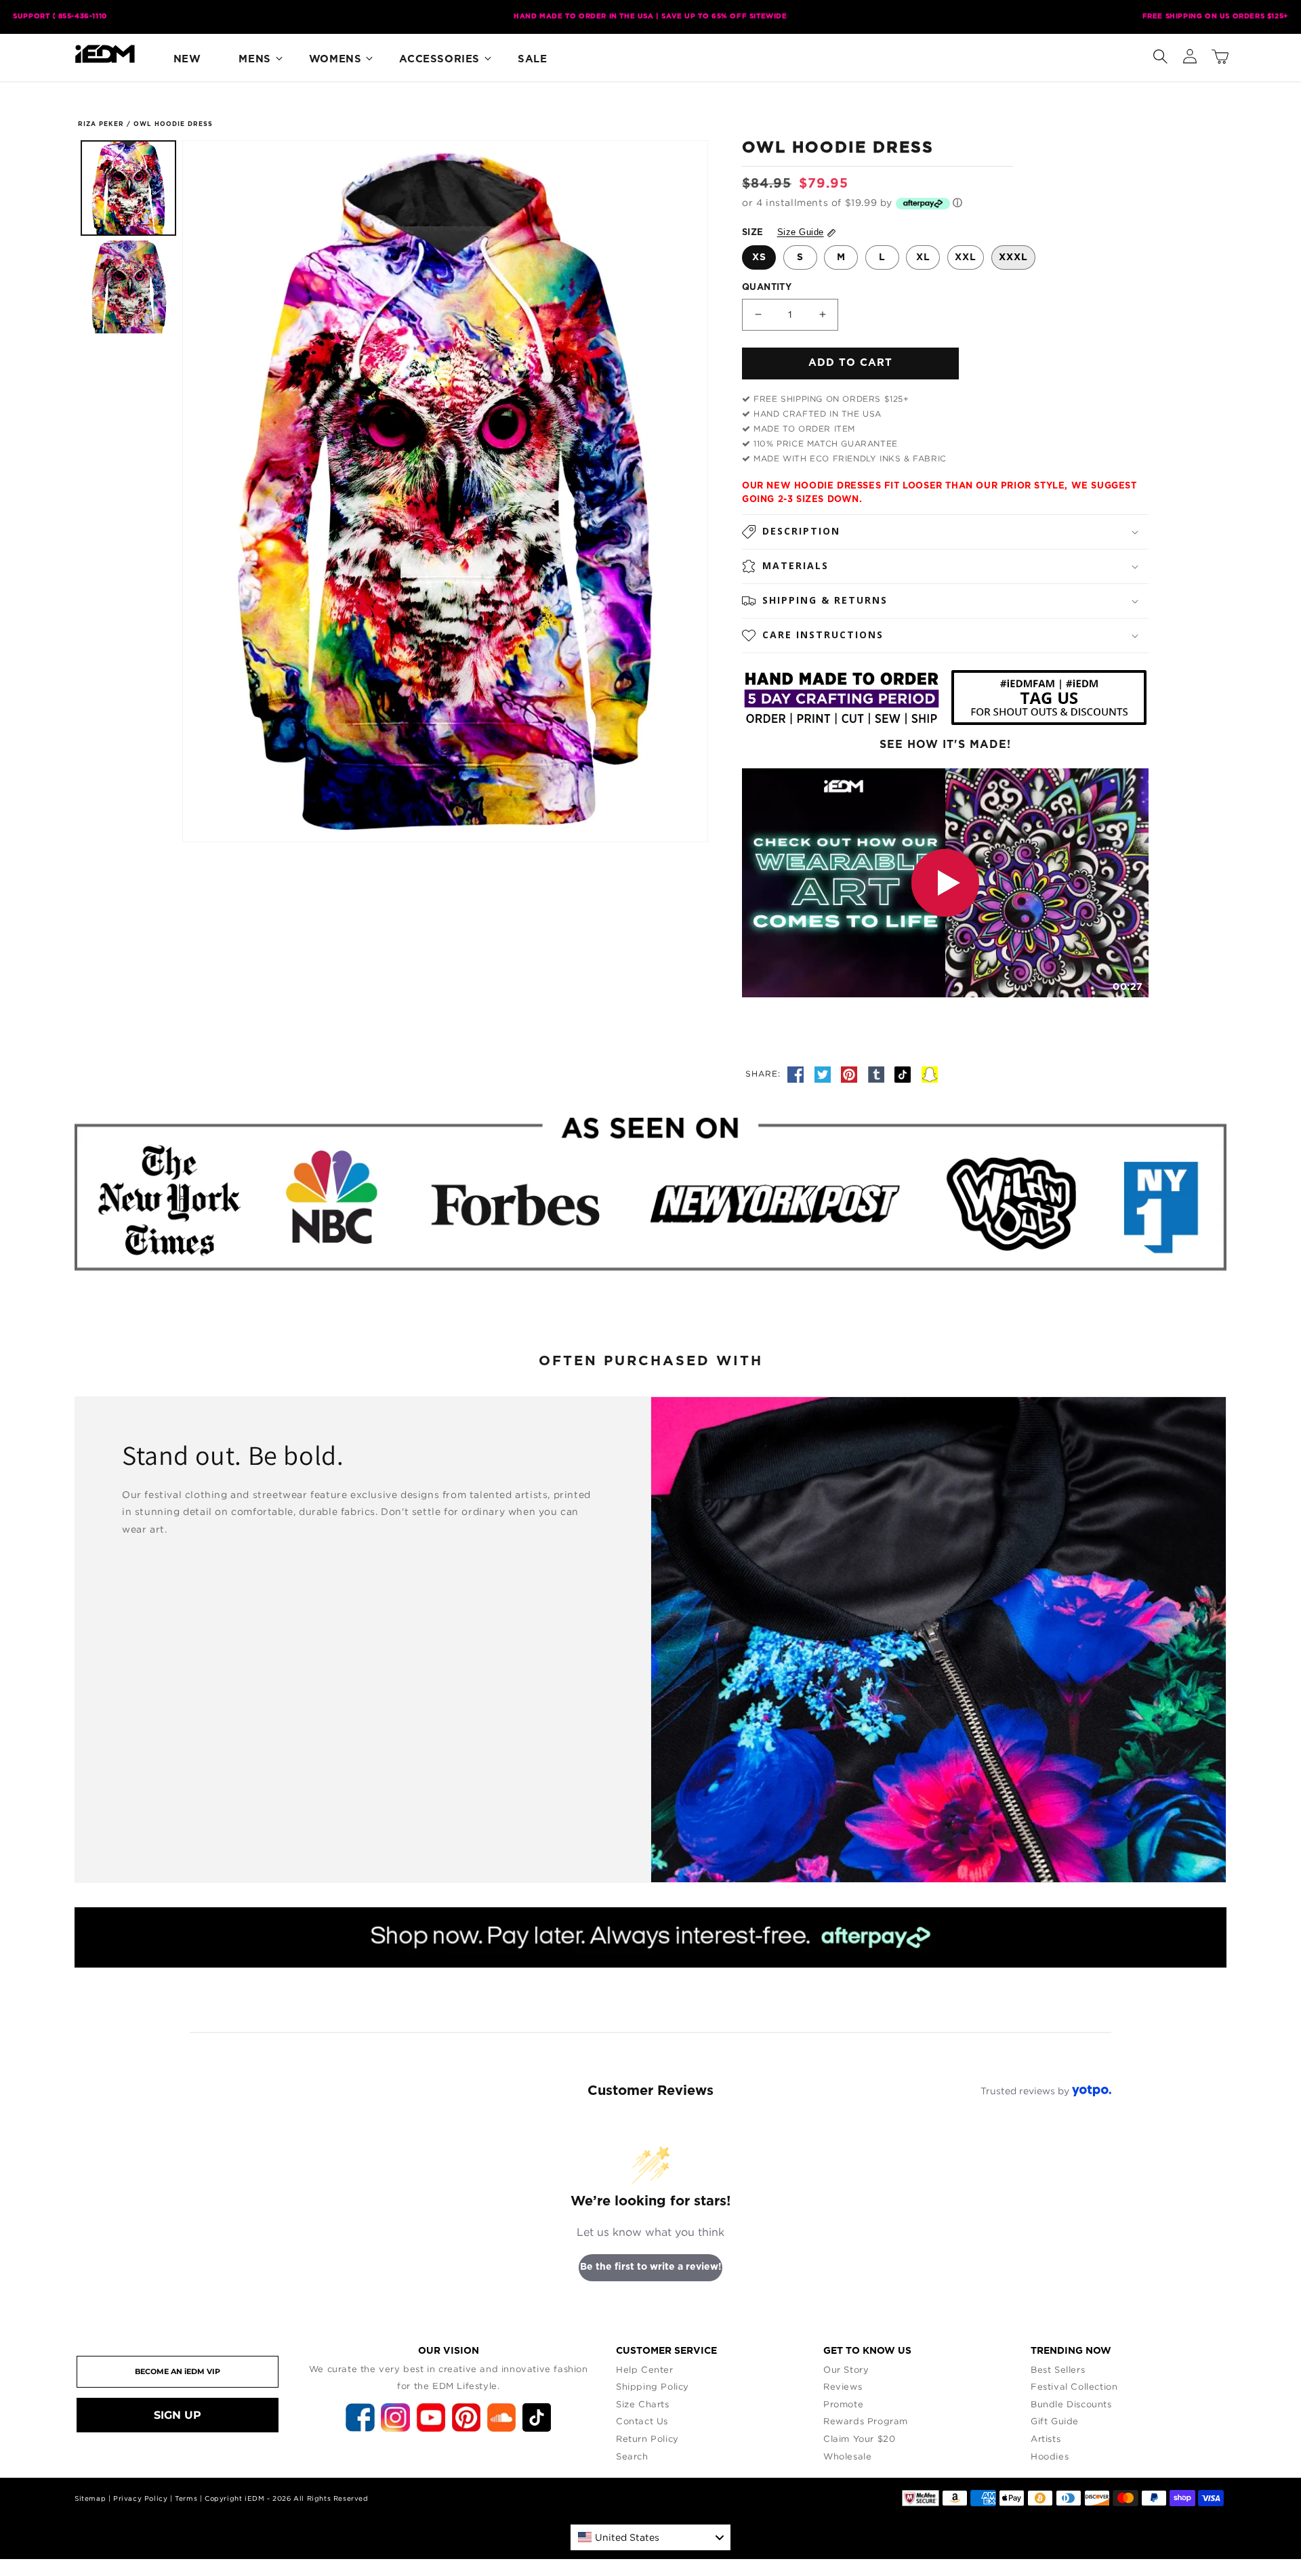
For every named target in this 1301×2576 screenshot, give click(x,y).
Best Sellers (1058, 2369)
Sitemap (90, 2498)
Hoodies (1050, 2456)
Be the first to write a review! (651, 2267)
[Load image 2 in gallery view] (128, 287)
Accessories (439, 59)
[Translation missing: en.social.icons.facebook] (798, 1073)
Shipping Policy (653, 2386)
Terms (186, 2498)
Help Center (645, 2369)
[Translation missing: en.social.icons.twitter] (825, 1073)
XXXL (1013, 257)
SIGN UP (178, 2415)
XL (923, 257)
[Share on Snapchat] (930, 1073)
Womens (335, 59)
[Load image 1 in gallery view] (128, 188)
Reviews (843, 2386)
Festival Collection (1074, 2386)
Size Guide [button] (801, 232)
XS (759, 257)
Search (632, 2456)
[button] (1160, 54)
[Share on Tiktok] (905, 1073)
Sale (532, 59)
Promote (843, 2404)
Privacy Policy (140, 2498)
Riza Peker (101, 124)
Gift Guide (1055, 2421)
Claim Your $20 (859, 2438)
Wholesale (847, 2456)
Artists (1046, 2438)
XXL (966, 257)
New (187, 59)
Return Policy (647, 2438)
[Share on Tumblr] (878, 1073)
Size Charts (643, 2404)
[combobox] (650, 2537)
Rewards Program (866, 2421)
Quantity (767, 288)
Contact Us (642, 2421)
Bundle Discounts (1071, 2404)
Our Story (846, 2369)
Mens (254, 59)
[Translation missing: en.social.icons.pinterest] (851, 1073)
